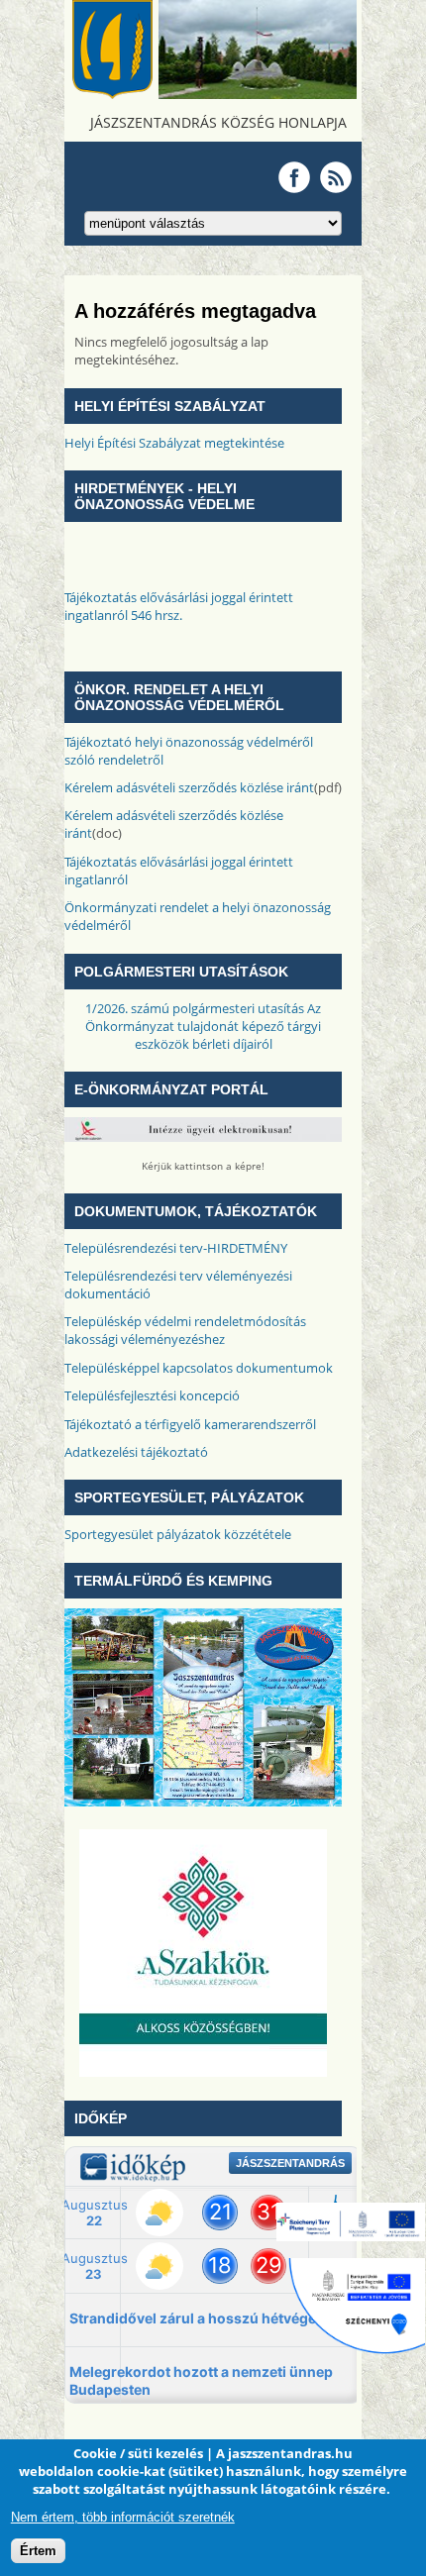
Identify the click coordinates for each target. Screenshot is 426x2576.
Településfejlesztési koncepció (152, 1395)
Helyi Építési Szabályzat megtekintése (174, 443)
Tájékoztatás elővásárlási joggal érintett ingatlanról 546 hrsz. (179, 606)
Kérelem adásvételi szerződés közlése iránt (189, 787)
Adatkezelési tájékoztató (136, 1452)
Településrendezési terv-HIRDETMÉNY (176, 1248)
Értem (38, 2551)
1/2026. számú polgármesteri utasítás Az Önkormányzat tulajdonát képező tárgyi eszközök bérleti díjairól (203, 1026)
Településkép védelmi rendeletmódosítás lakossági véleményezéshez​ (185, 1330)
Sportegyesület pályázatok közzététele (178, 1534)
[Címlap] (213, 94)
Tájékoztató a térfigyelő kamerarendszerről (190, 1424)
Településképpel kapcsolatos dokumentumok (199, 1368)
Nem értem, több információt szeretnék (123, 2517)
